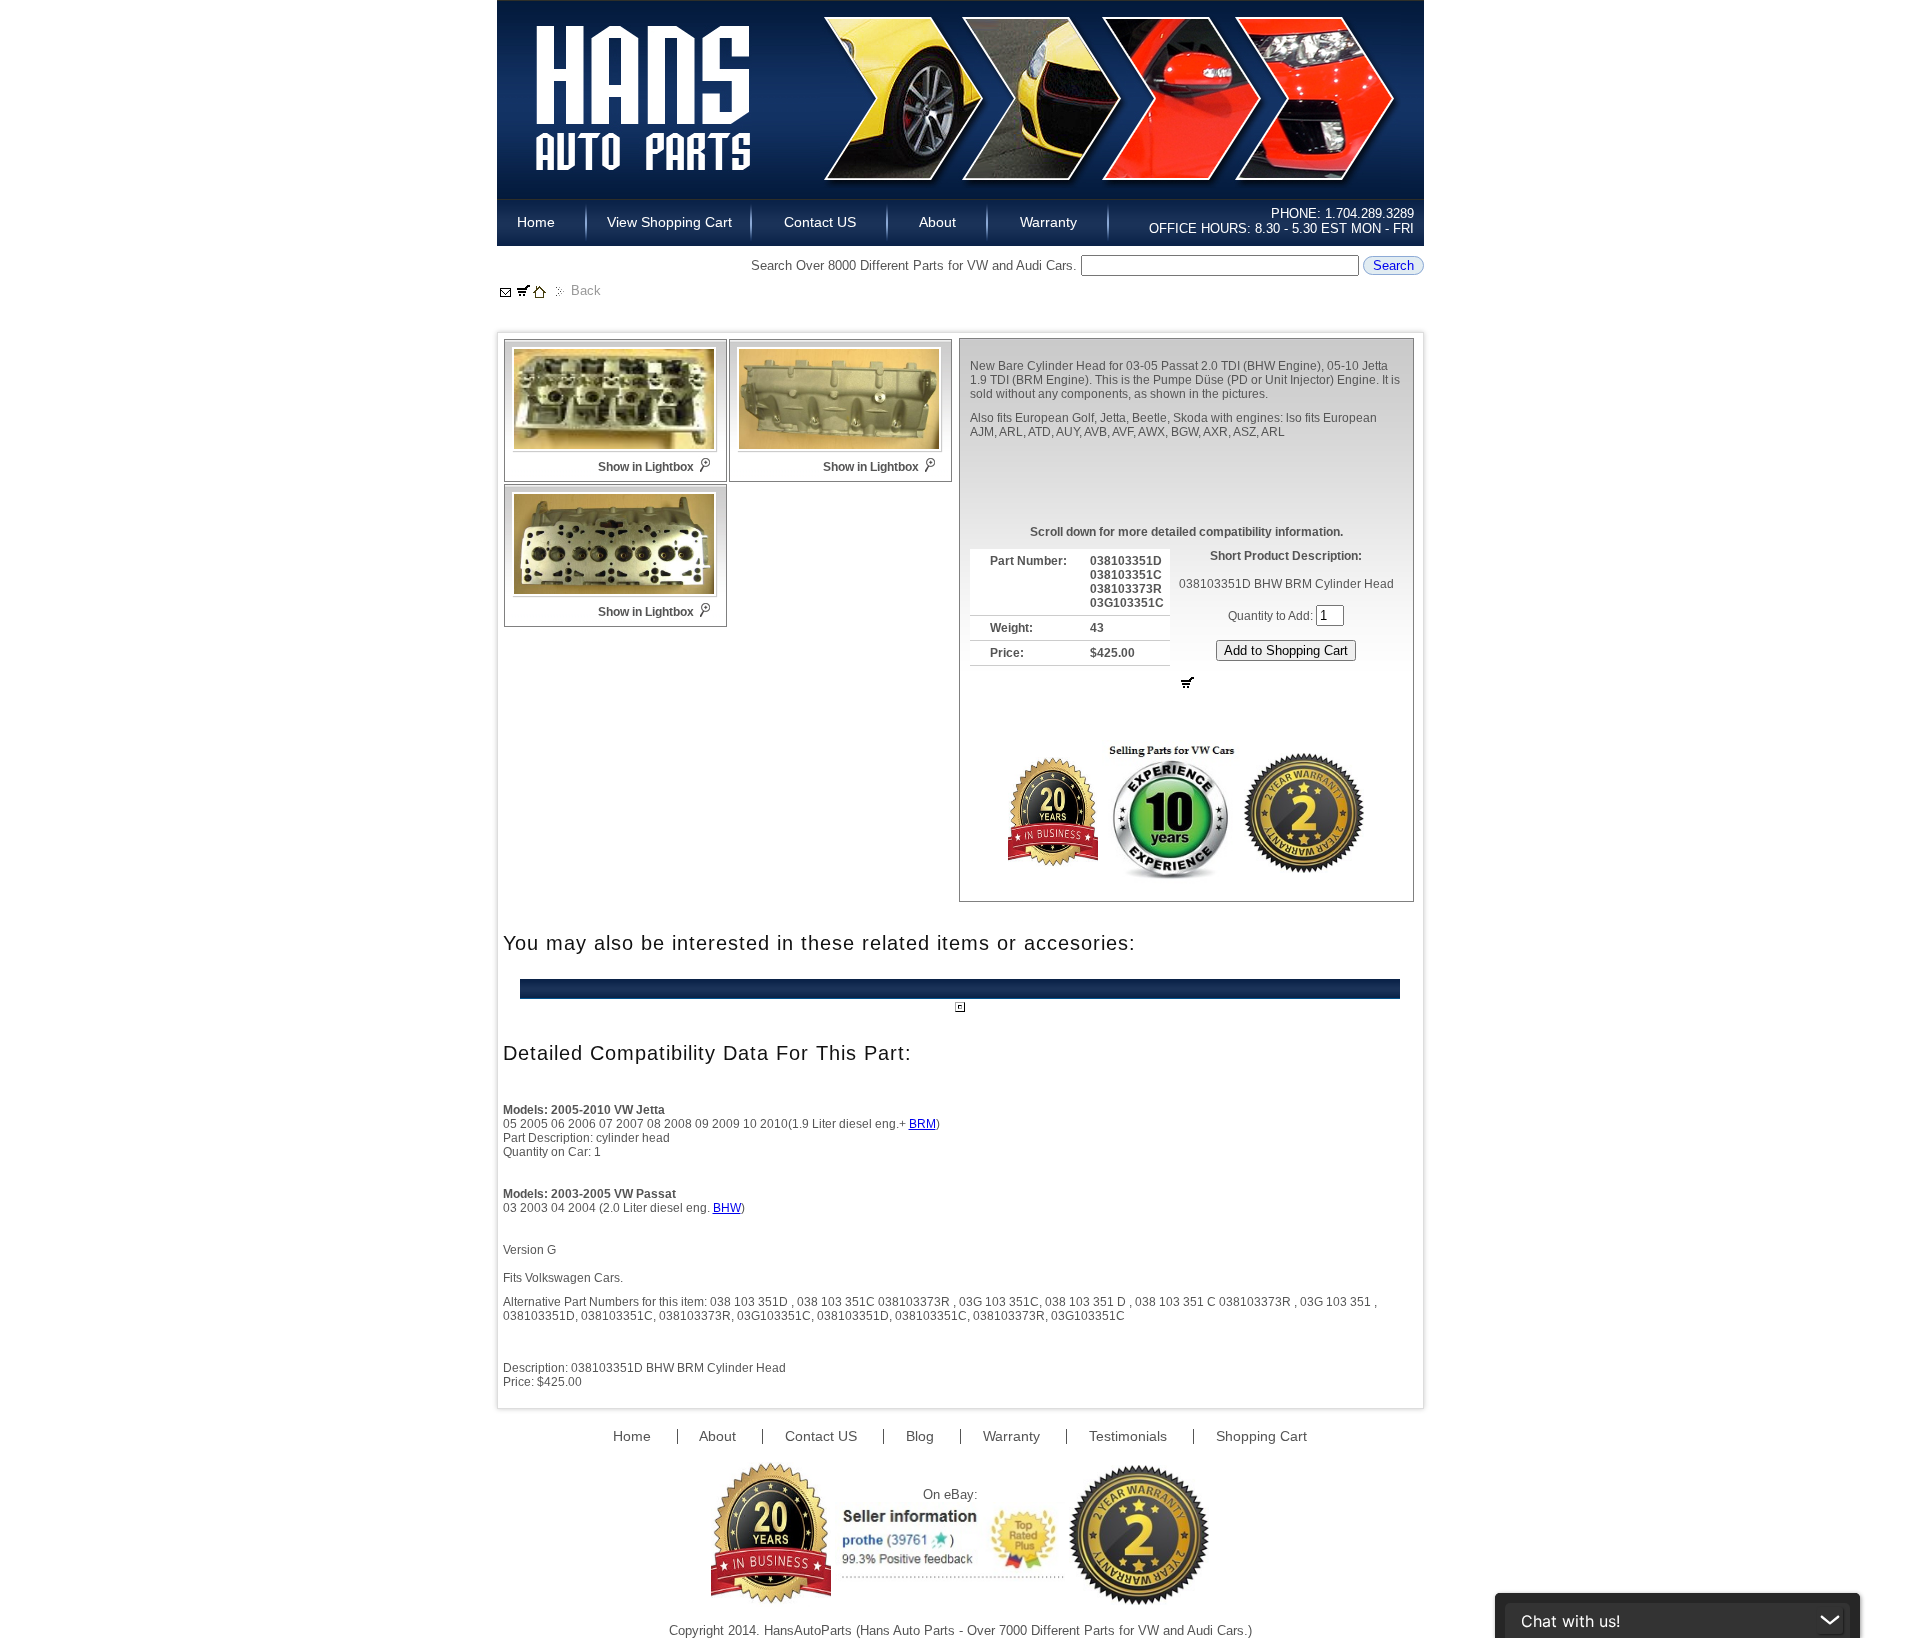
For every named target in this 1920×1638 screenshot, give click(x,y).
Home (542, 222)
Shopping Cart (1261, 1436)
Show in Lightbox (646, 467)
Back (586, 290)
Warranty (1048, 222)
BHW (727, 1208)
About (938, 222)
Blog (922, 1436)
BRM (922, 1124)
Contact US (820, 222)
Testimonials (1130, 1436)
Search (1393, 265)
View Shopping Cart (669, 222)
